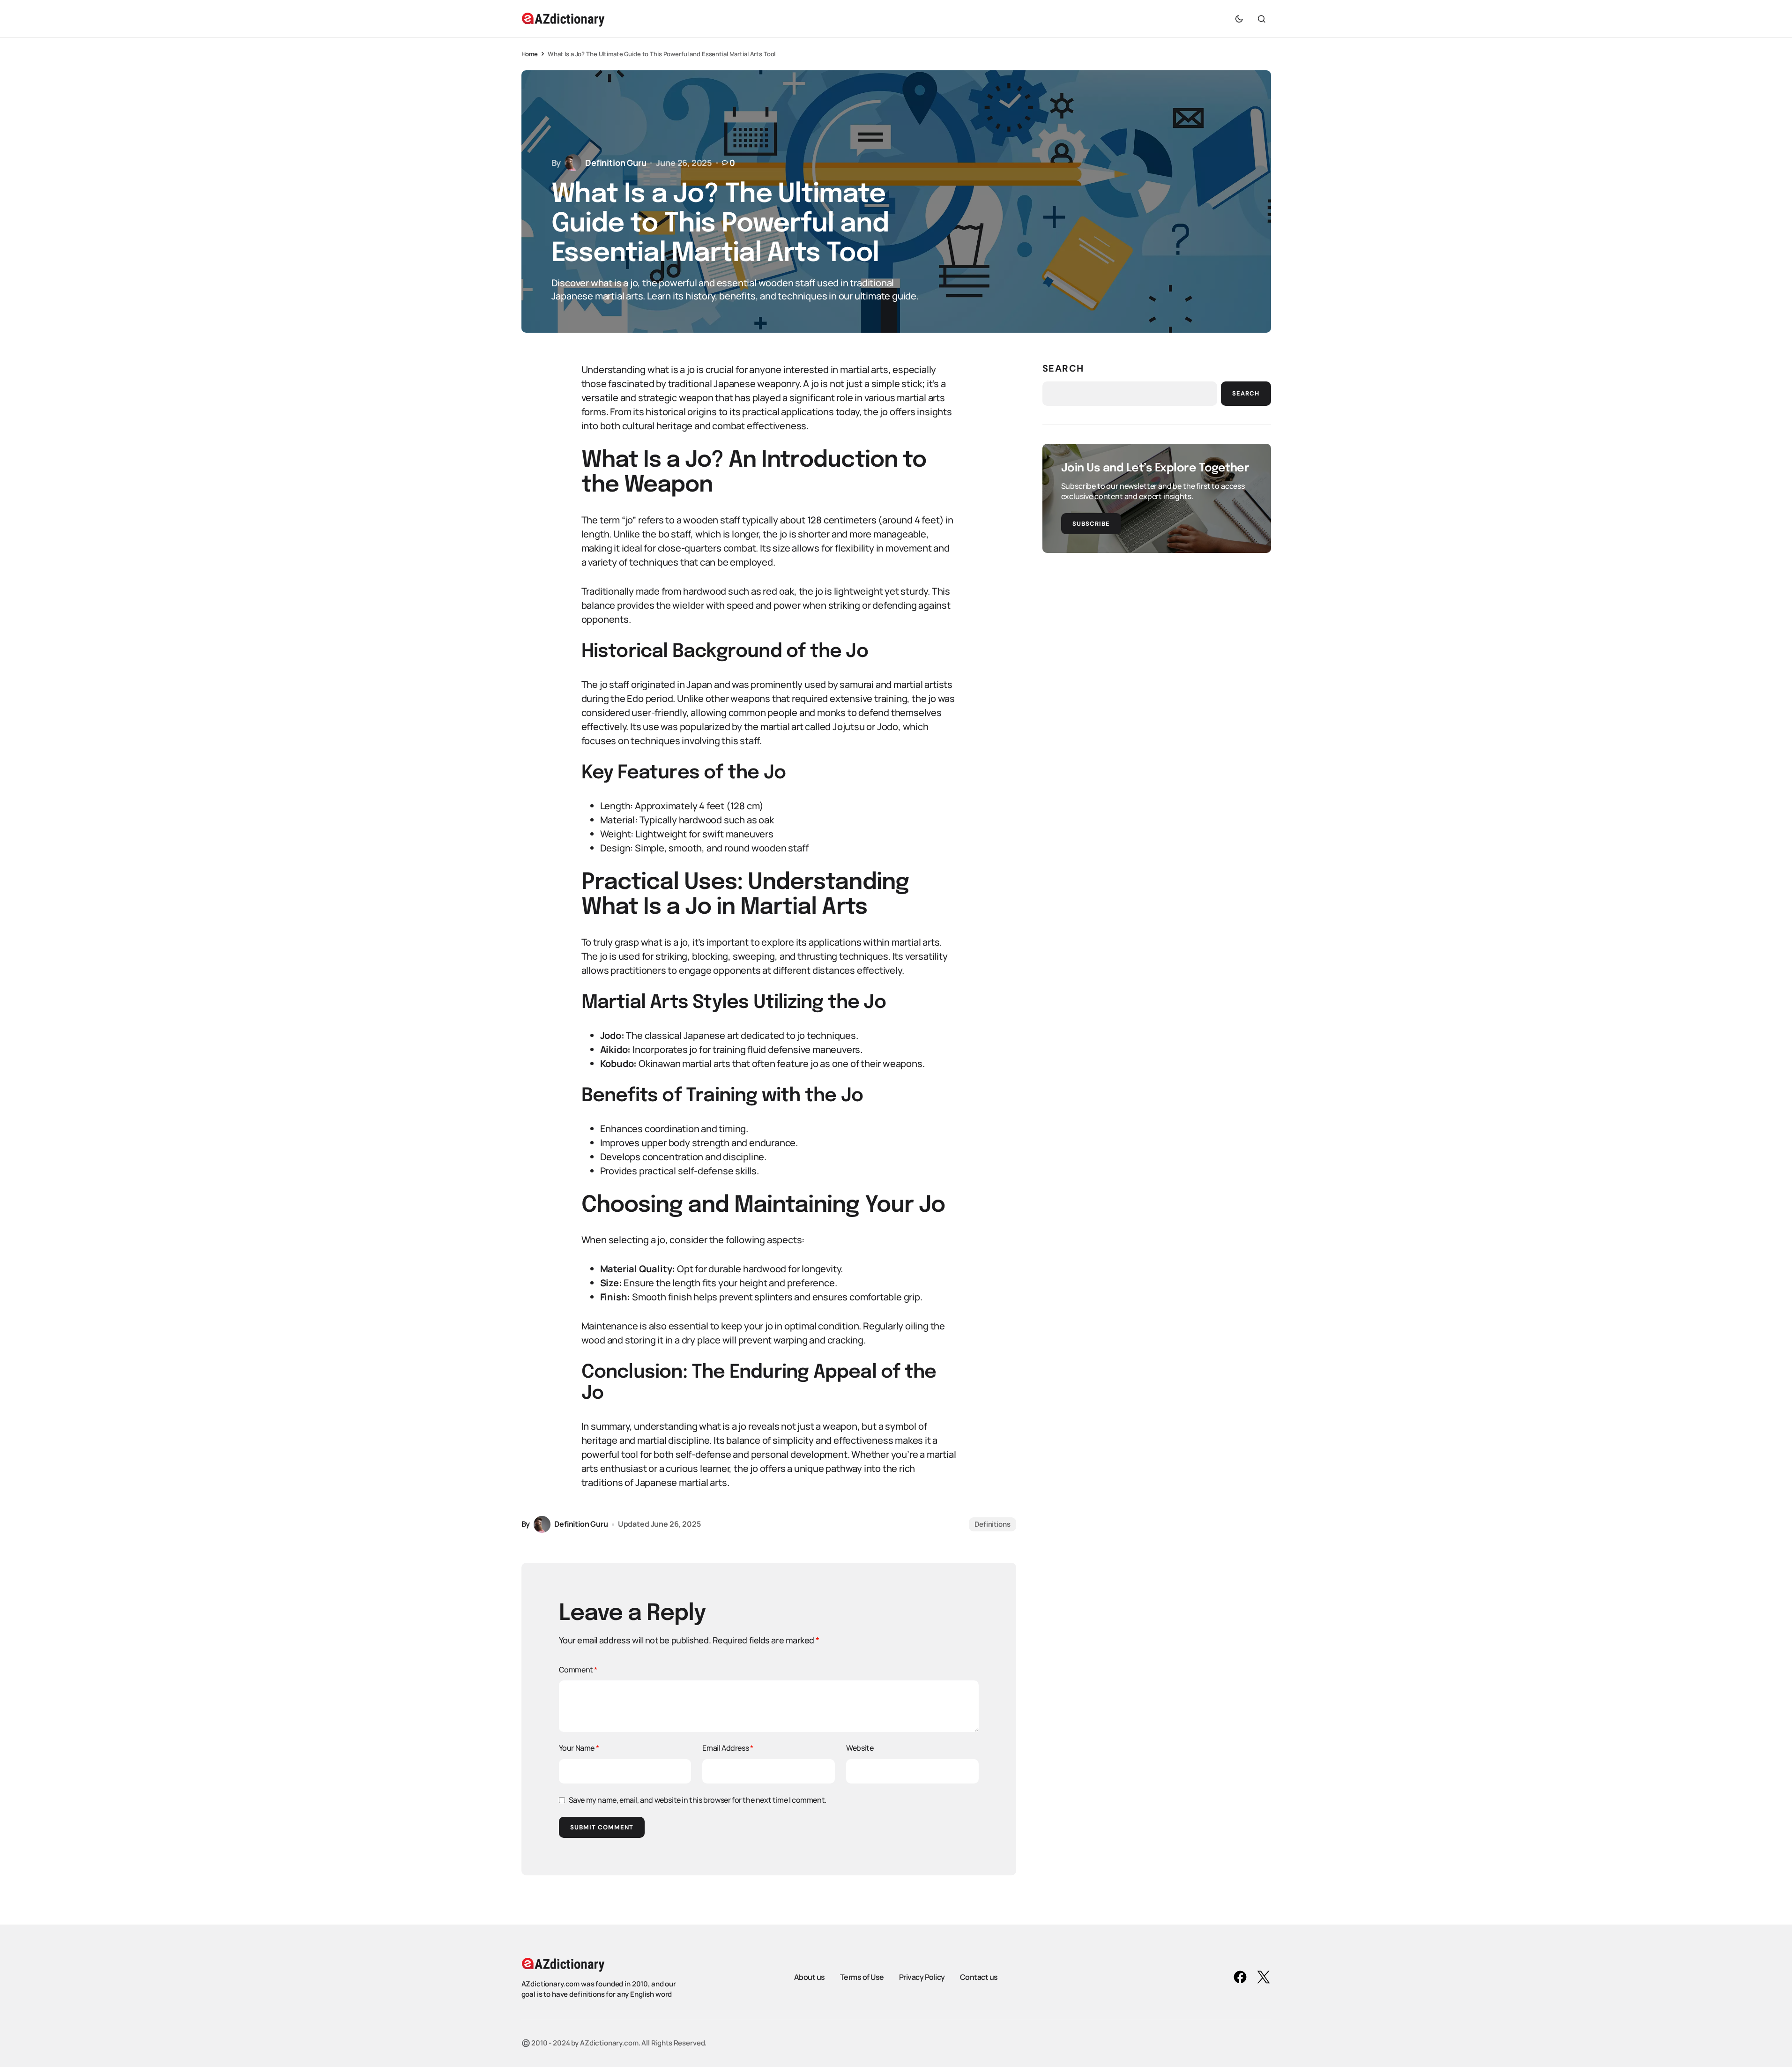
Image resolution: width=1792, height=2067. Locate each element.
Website (860, 1748)
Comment (578, 1670)
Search (1063, 368)
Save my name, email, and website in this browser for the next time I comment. (698, 1800)
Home (530, 54)
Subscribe (1091, 524)
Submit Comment (602, 1827)
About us (810, 1977)
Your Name (579, 1748)
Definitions (992, 1524)
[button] (1239, 19)
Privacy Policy (922, 1977)
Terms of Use (862, 1977)
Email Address (728, 1748)
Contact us (979, 1977)
